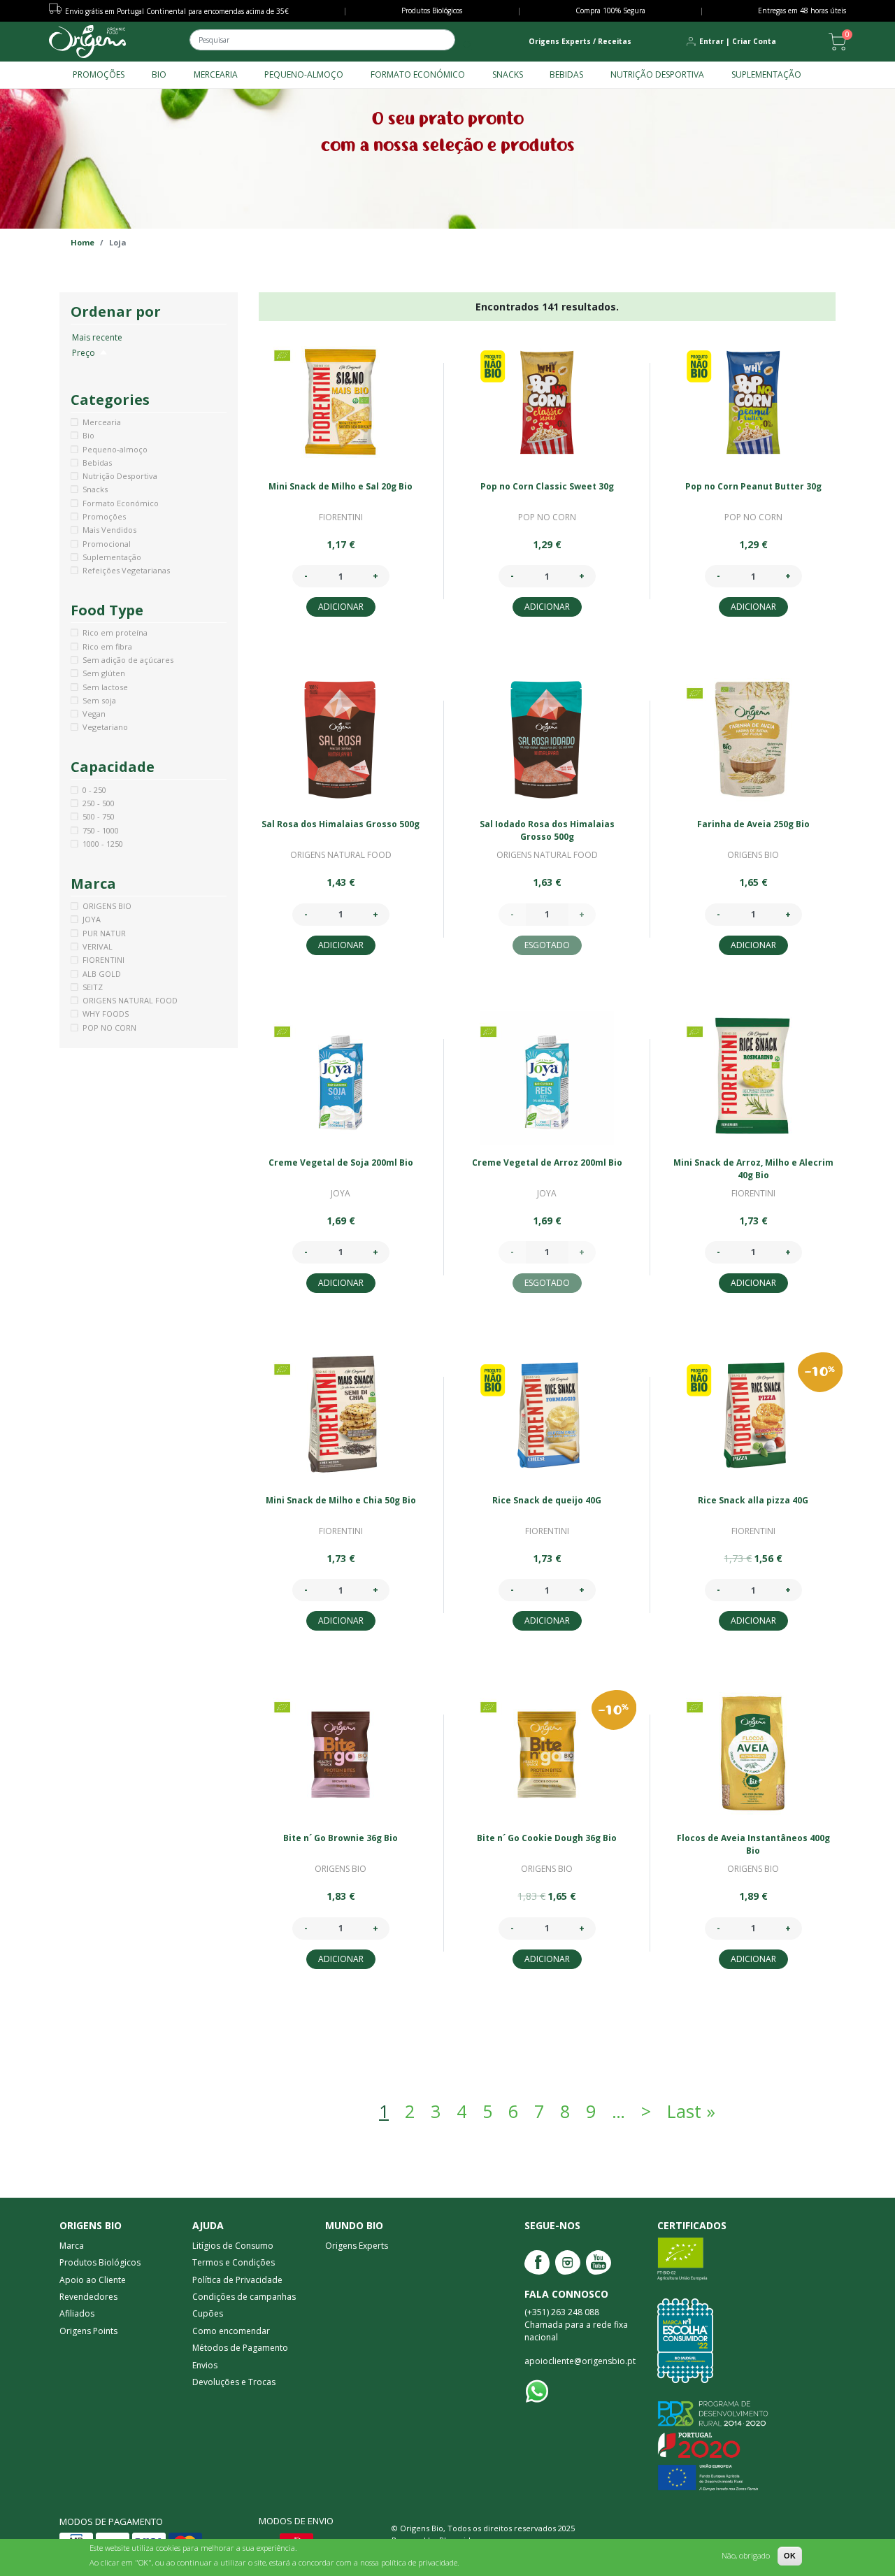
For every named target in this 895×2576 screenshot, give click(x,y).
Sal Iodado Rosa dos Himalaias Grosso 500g (547, 830)
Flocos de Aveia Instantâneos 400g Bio (753, 1844)
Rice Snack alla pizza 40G (753, 1500)
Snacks (508, 74)
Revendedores (88, 2297)
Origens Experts (357, 2246)
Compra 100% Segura (610, 10)
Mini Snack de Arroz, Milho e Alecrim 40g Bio (753, 1169)
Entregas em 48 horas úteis (802, 10)
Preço (90, 353)
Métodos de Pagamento (240, 2348)
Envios (205, 2365)
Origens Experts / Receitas (580, 41)
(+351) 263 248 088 (562, 2312)
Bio (159, 74)
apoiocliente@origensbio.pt (580, 2361)
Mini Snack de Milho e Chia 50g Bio (341, 1500)
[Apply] (467, 45)
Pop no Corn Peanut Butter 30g (753, 486)
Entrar (711, 41)
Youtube (599, 2262)
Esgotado (547, 945)
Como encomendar (231, 2331)
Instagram (568, 2262)
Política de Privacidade (237, 2280)
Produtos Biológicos (432, 10)
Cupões (208, 2313)
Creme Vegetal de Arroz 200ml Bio (547, 1162)
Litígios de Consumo (233, 2246)
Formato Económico (418, 74)
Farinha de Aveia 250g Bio (753, 824)
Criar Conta (754, 41)
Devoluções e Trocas (234, 2382)
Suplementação (766, 74)
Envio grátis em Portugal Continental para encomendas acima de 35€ (177, 11)
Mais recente (97, 337)
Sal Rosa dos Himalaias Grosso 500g (341, 824)
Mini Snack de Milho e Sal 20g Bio (341, 486)
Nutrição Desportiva (657, 74)
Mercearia (216, 74)
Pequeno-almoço (304, 74)
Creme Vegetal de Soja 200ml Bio (341, 1162)
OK (790, 2556)
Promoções (99, 74)
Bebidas (566, 74)
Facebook (537, 2262)
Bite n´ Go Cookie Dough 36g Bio (547, 1838)
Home (83, 242)
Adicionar (341, 607)
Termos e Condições (234, 2262)
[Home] (87, 42)
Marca (72, 2246)
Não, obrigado (746, 2555)
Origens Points (88, 2331)
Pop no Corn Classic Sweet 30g (547, 486)
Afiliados (77, 2313)
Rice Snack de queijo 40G (547, 1500)
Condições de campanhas (244, 2297)
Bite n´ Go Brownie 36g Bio (341, 1838)
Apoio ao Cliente (93, 2280)
